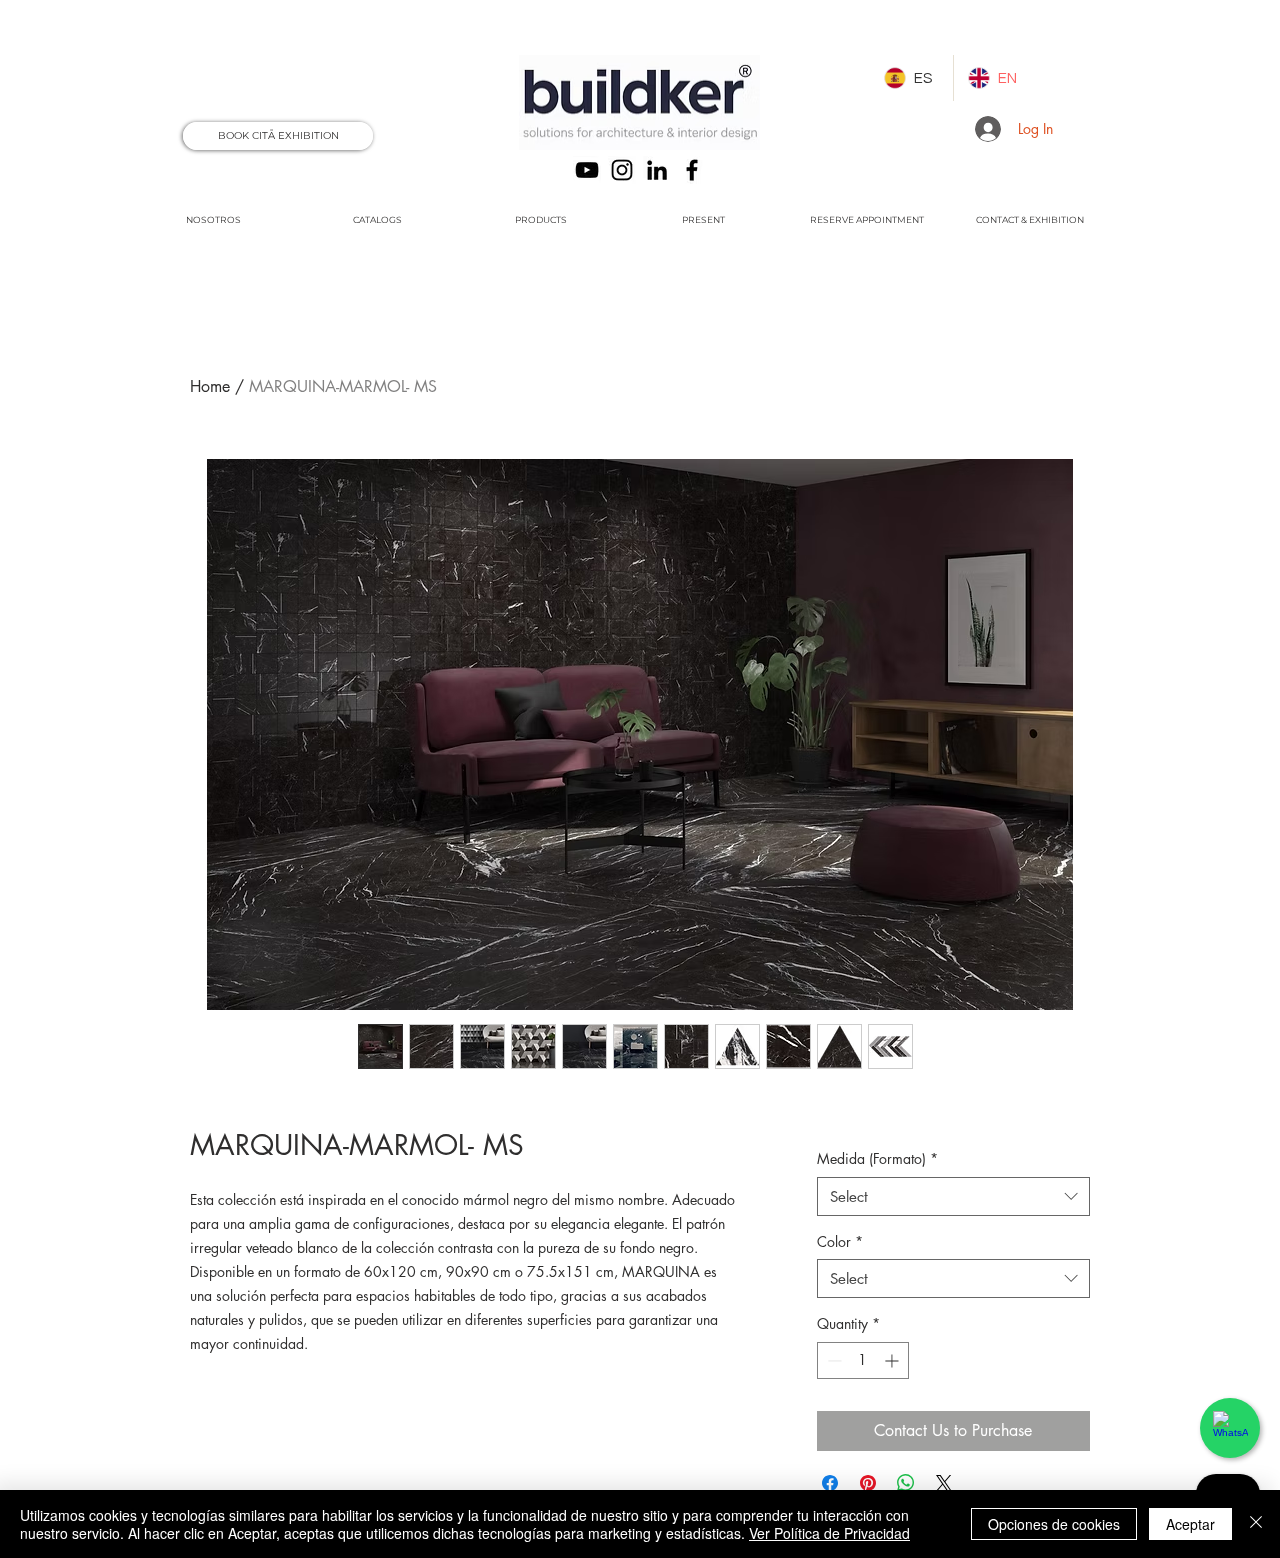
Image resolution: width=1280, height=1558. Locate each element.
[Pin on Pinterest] (868, 1483)
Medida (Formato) (877, 1158)
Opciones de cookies (1054, 1524)
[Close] (1256, 1524)
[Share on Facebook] (830, 1483)
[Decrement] (832, 1360)
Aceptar (1190, 1524)
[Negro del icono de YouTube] (587, 170)
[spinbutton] (863, 1360)
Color (840, 1241)
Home (210, 386)
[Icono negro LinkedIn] (657, 170)
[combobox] (953, 1196)
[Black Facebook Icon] (692, 170)
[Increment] (893, 1360)
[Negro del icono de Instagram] (622, 170)
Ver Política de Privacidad (829, 1533)
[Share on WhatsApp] (906, 1483)
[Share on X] (944, 1483)
